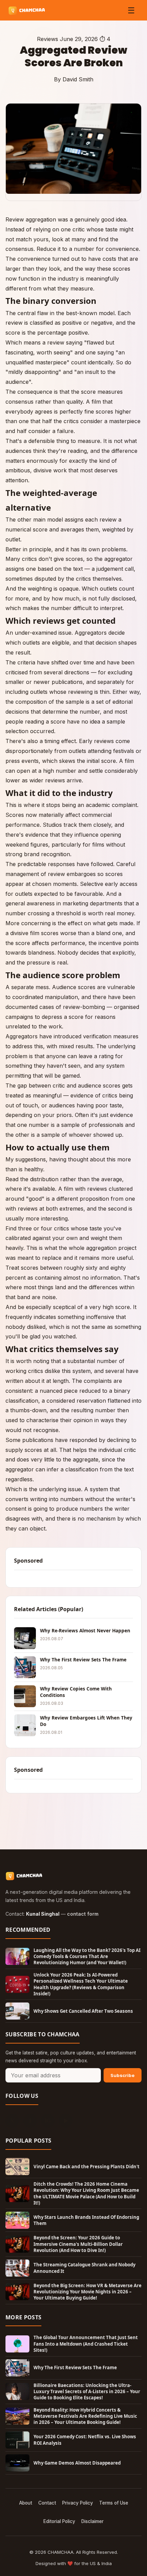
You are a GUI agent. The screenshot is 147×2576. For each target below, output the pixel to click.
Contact (47, 2503)
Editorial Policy (59, 2521)
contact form (83, 1914)
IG (48, 2121)
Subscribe (123, 2075)
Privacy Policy (78, 2503)
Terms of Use (114, 2503)
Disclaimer (92, 2521)
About (26, 2503)
